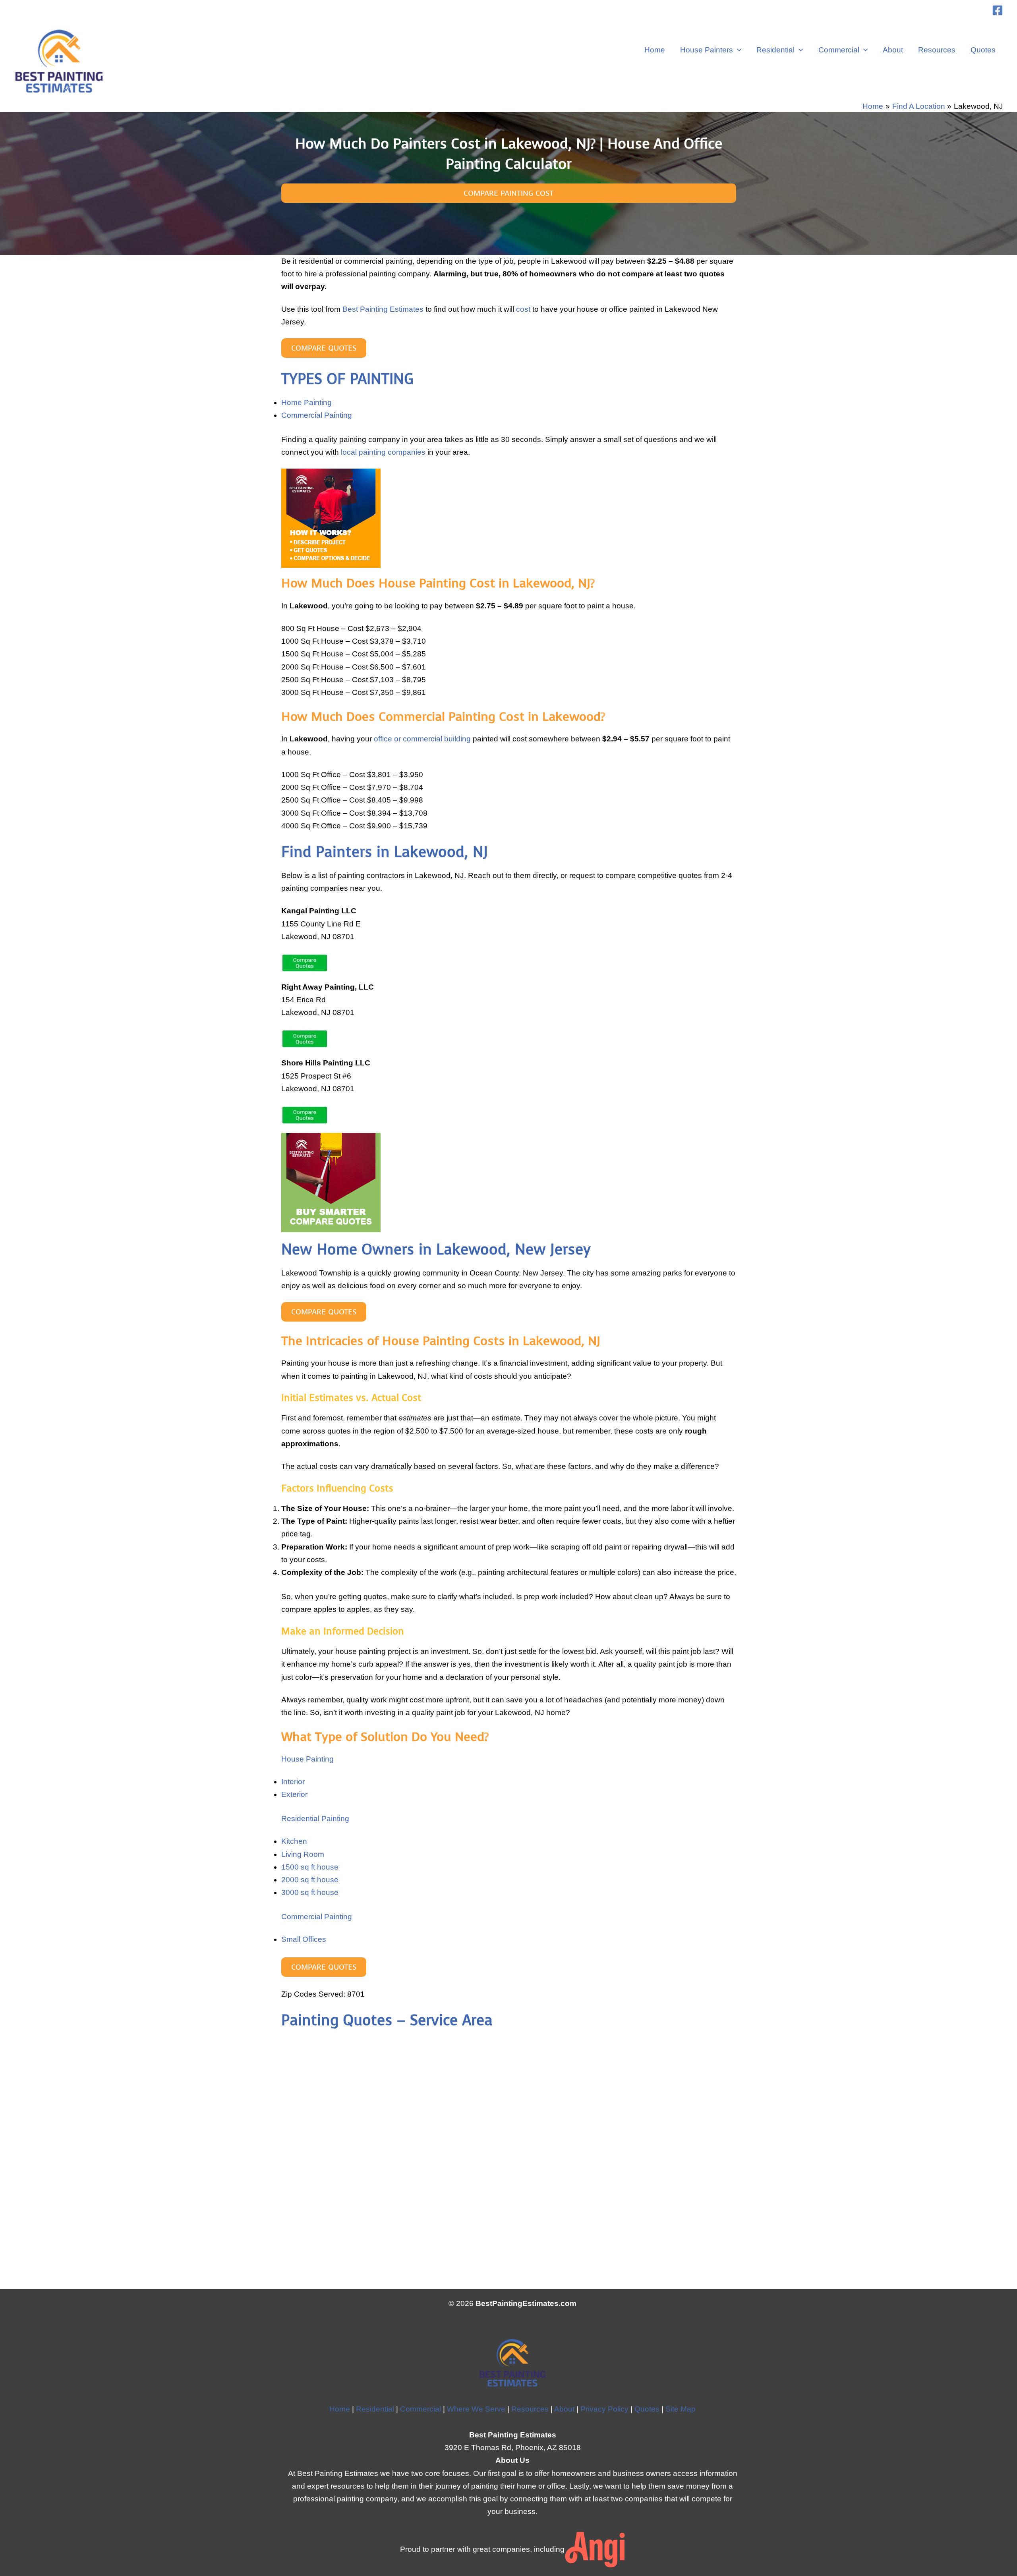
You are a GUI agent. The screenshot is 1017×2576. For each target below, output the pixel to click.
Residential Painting (315, 1819)
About (893, 50)
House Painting (307, 1759)
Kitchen (294, 1841)
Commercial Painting (317, 415)
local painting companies (383, 452)
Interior (293, 1782)
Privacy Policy (604, 2409)
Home (655, 50)
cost (523, 309)
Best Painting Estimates (383, 309)
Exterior (294, 1794)
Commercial (839, 50)
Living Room (303, 1854)
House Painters (707, 50)
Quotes (983, 50)
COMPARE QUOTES (324, 348)
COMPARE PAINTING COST (508, 193)
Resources (937, 50)
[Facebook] (998, 10)
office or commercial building (422, 739)
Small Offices (304, 1939)
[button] (737, 50)
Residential (775, 50)
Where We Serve (476, 2409)
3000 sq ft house (310, 1892)
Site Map (681, 2409)
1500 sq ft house (310, 1867)
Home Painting (306, 402)
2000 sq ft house (310, 1880)
